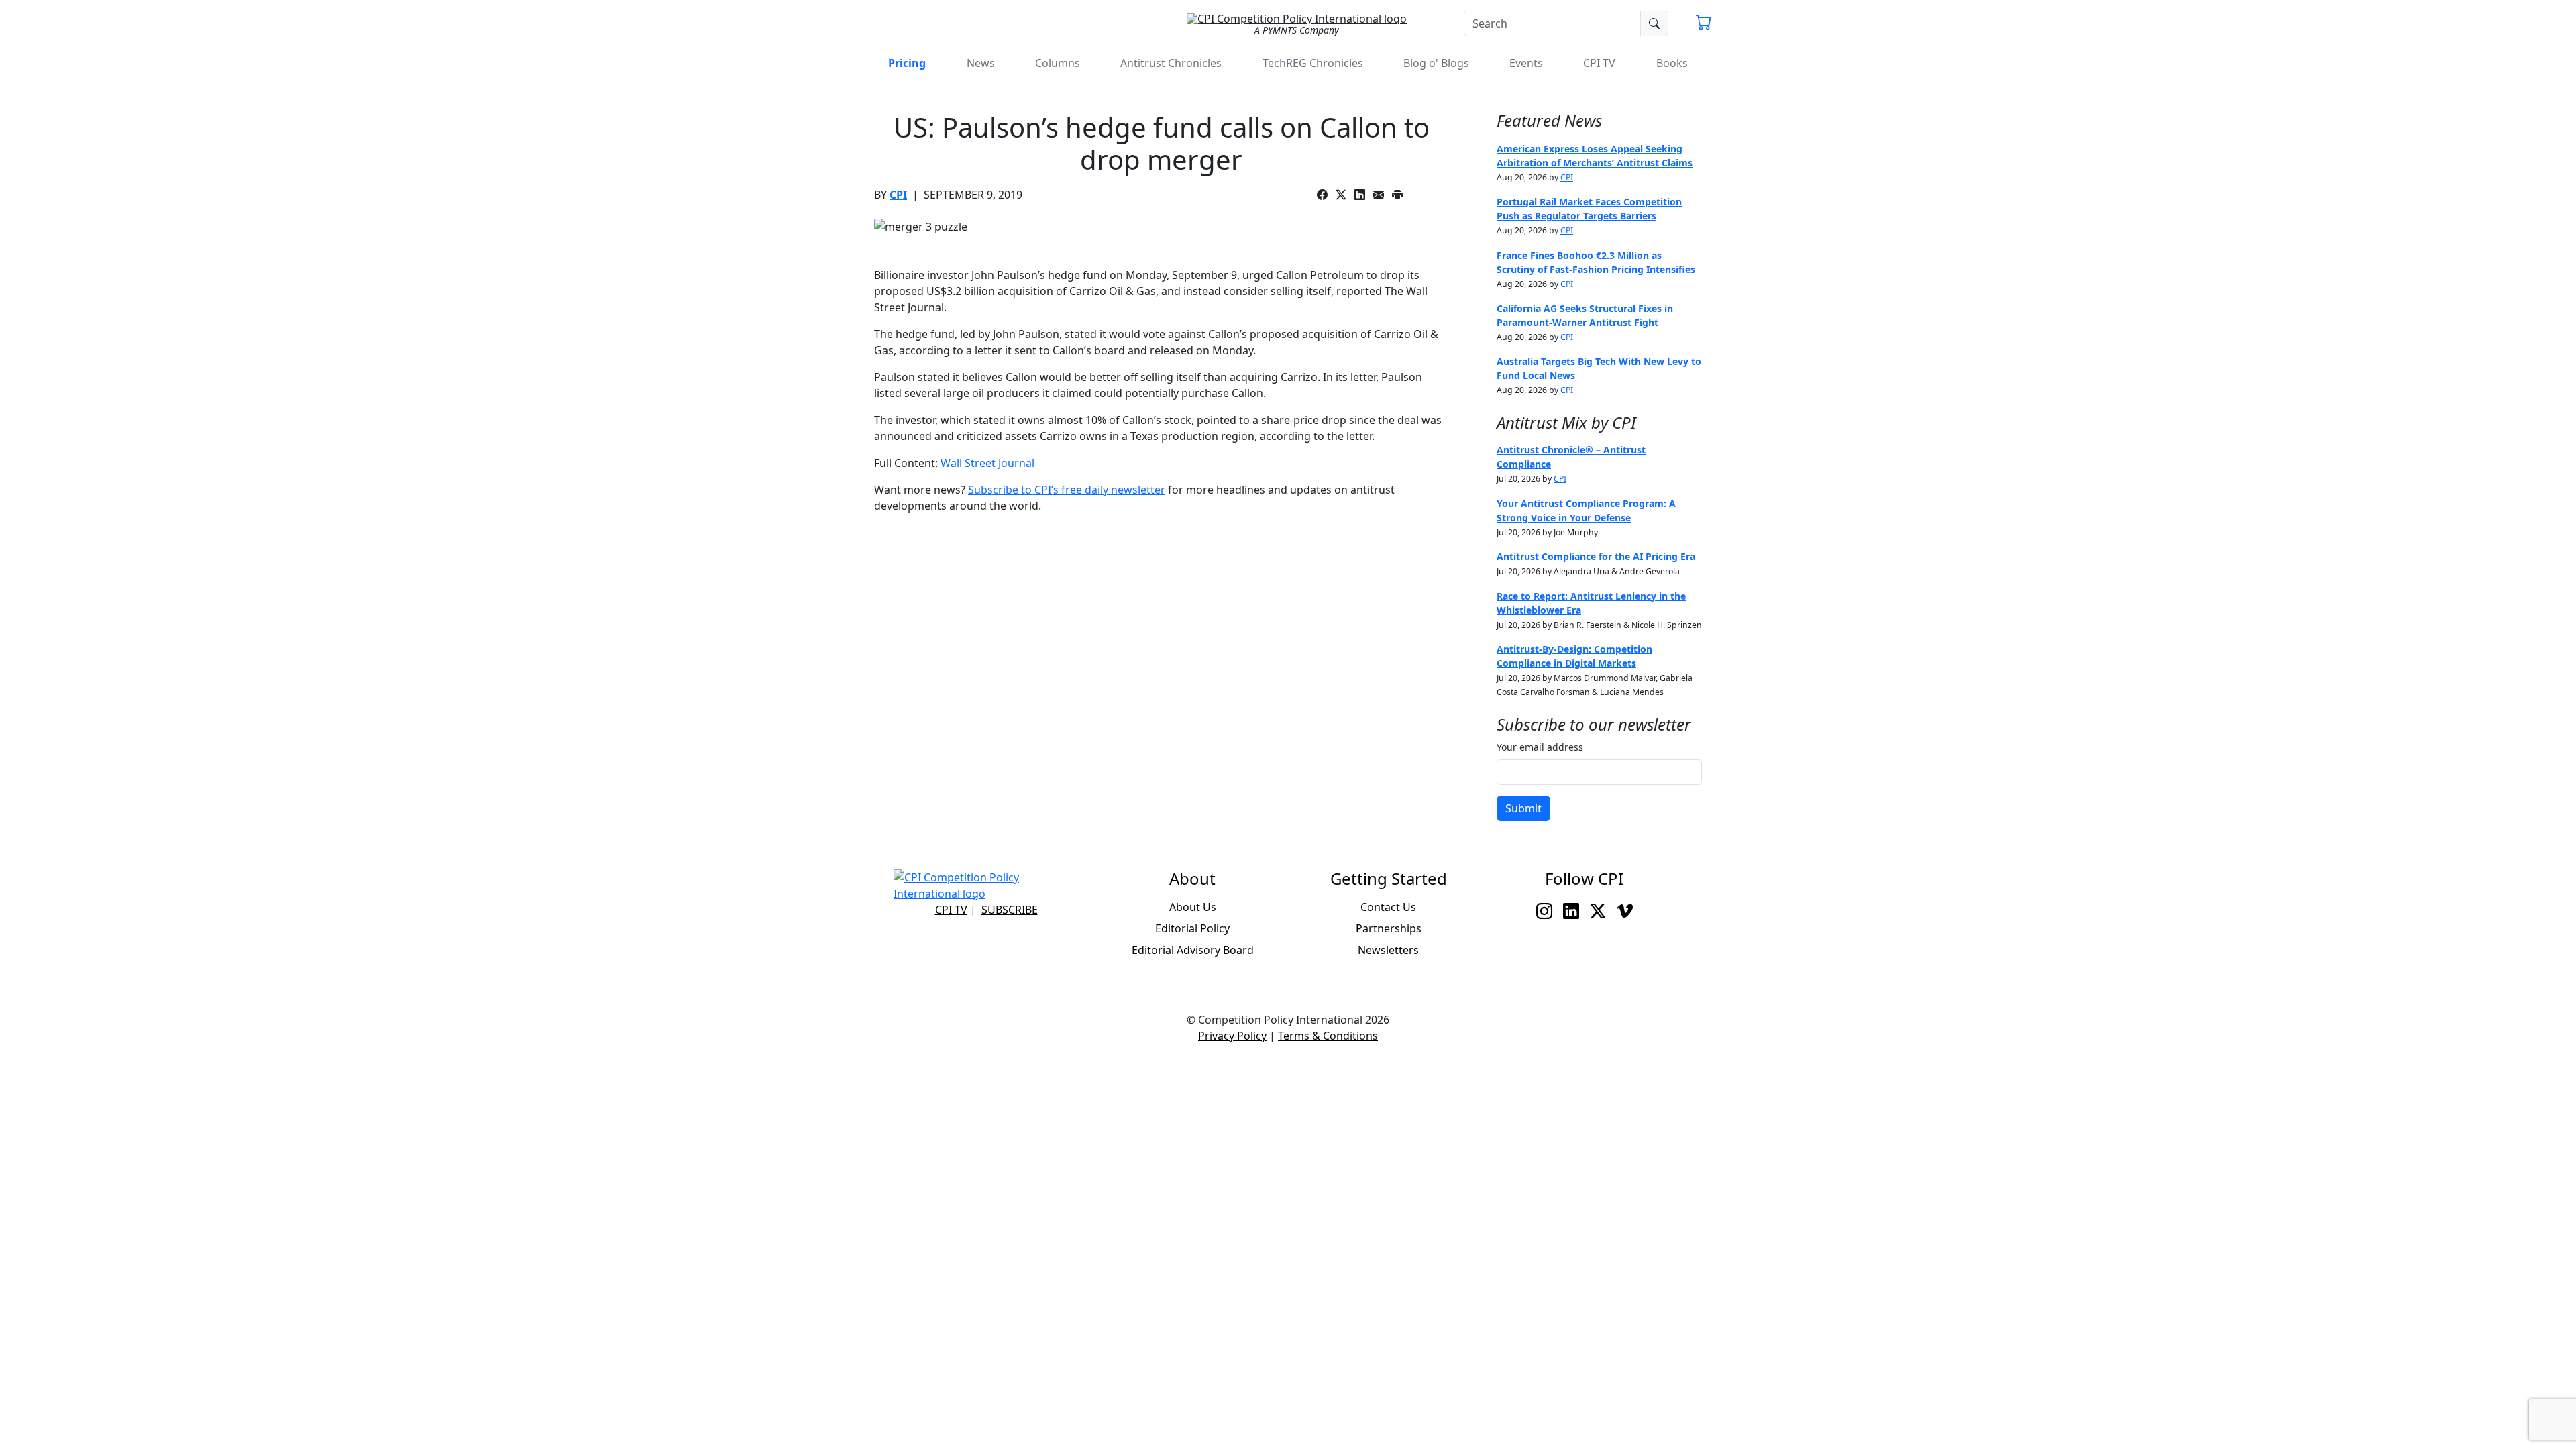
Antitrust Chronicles (1171, 63)
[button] (1704, 24)
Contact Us (1388, 907)
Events (1526, 63)
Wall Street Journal (987, 463)
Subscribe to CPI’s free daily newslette (1064, 490)
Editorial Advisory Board (1193, 950)
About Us (1193, 907)
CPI (898, 195)
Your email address (1540, 747)
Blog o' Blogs (1436, 63)
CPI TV (1599, 63)
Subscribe (1010, 910)
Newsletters (1388, 950)
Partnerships (1389, 928)
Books (1672, 63)
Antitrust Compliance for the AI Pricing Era (1596, 556)
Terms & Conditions (1328, 1036)
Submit (1523, 808)
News (981, 63)
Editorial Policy (1192, 928)
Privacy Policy (1232, 1036)
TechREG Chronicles (1313, 63)
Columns (1058, 63)
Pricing (907, 63)
